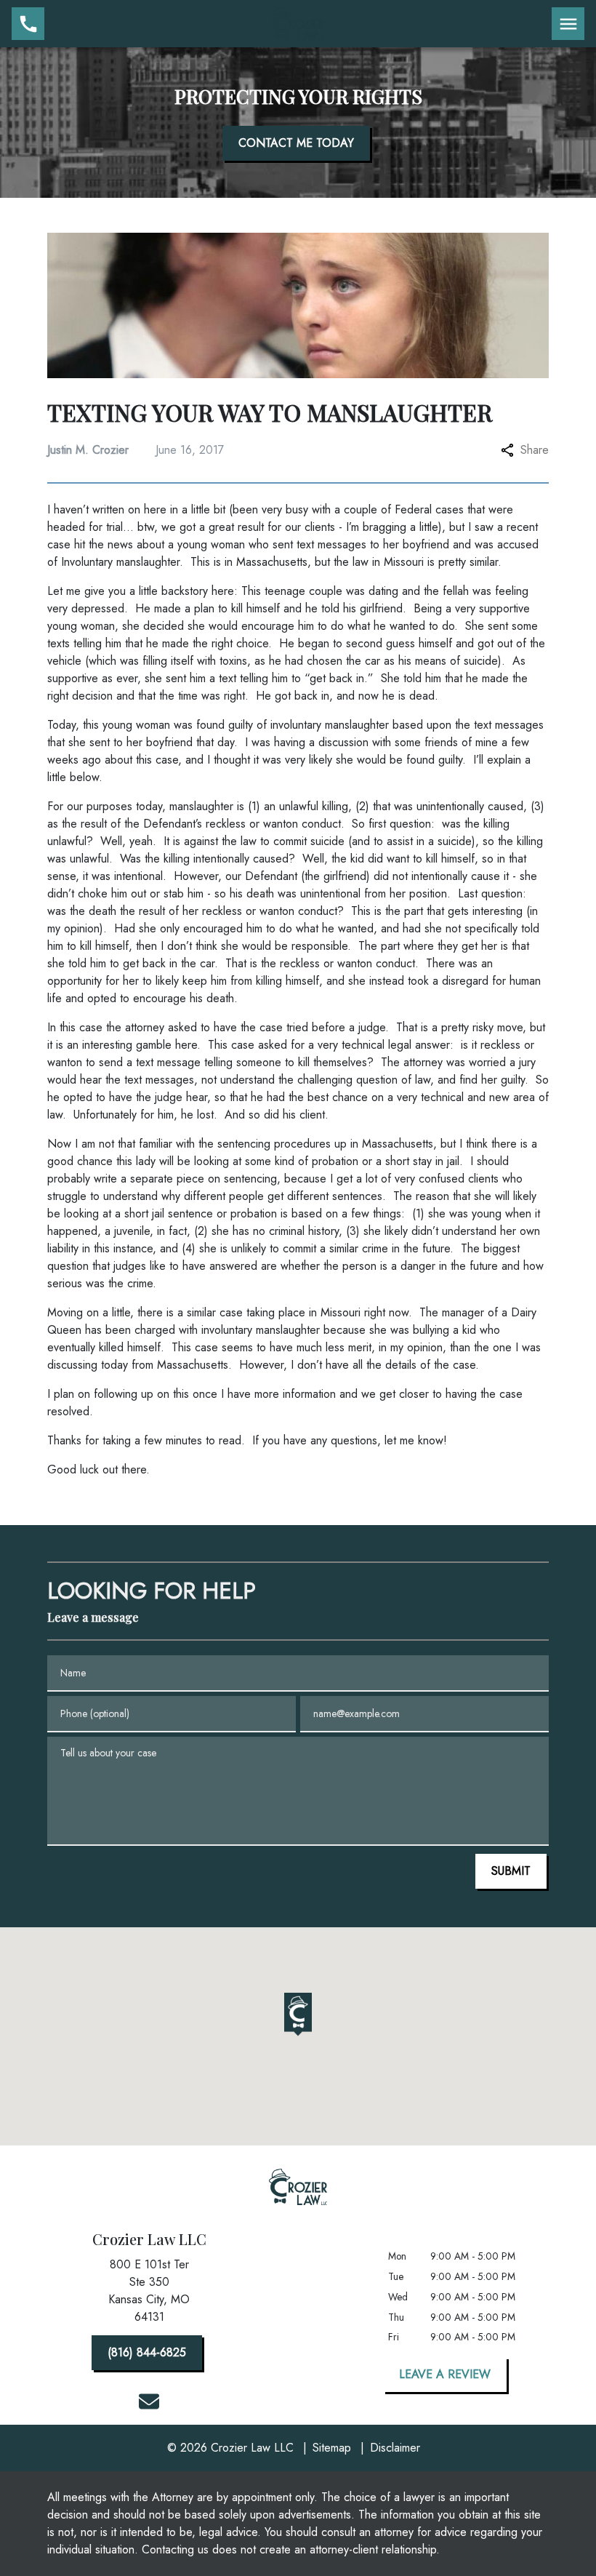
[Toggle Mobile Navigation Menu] (568, 24)
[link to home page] (298, 23)
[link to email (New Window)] (149, 2401)
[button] (298, 2015)
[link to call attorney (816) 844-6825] (28, 24)
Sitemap (332, 2448)
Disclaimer (395, 2448)
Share (535, 450)
